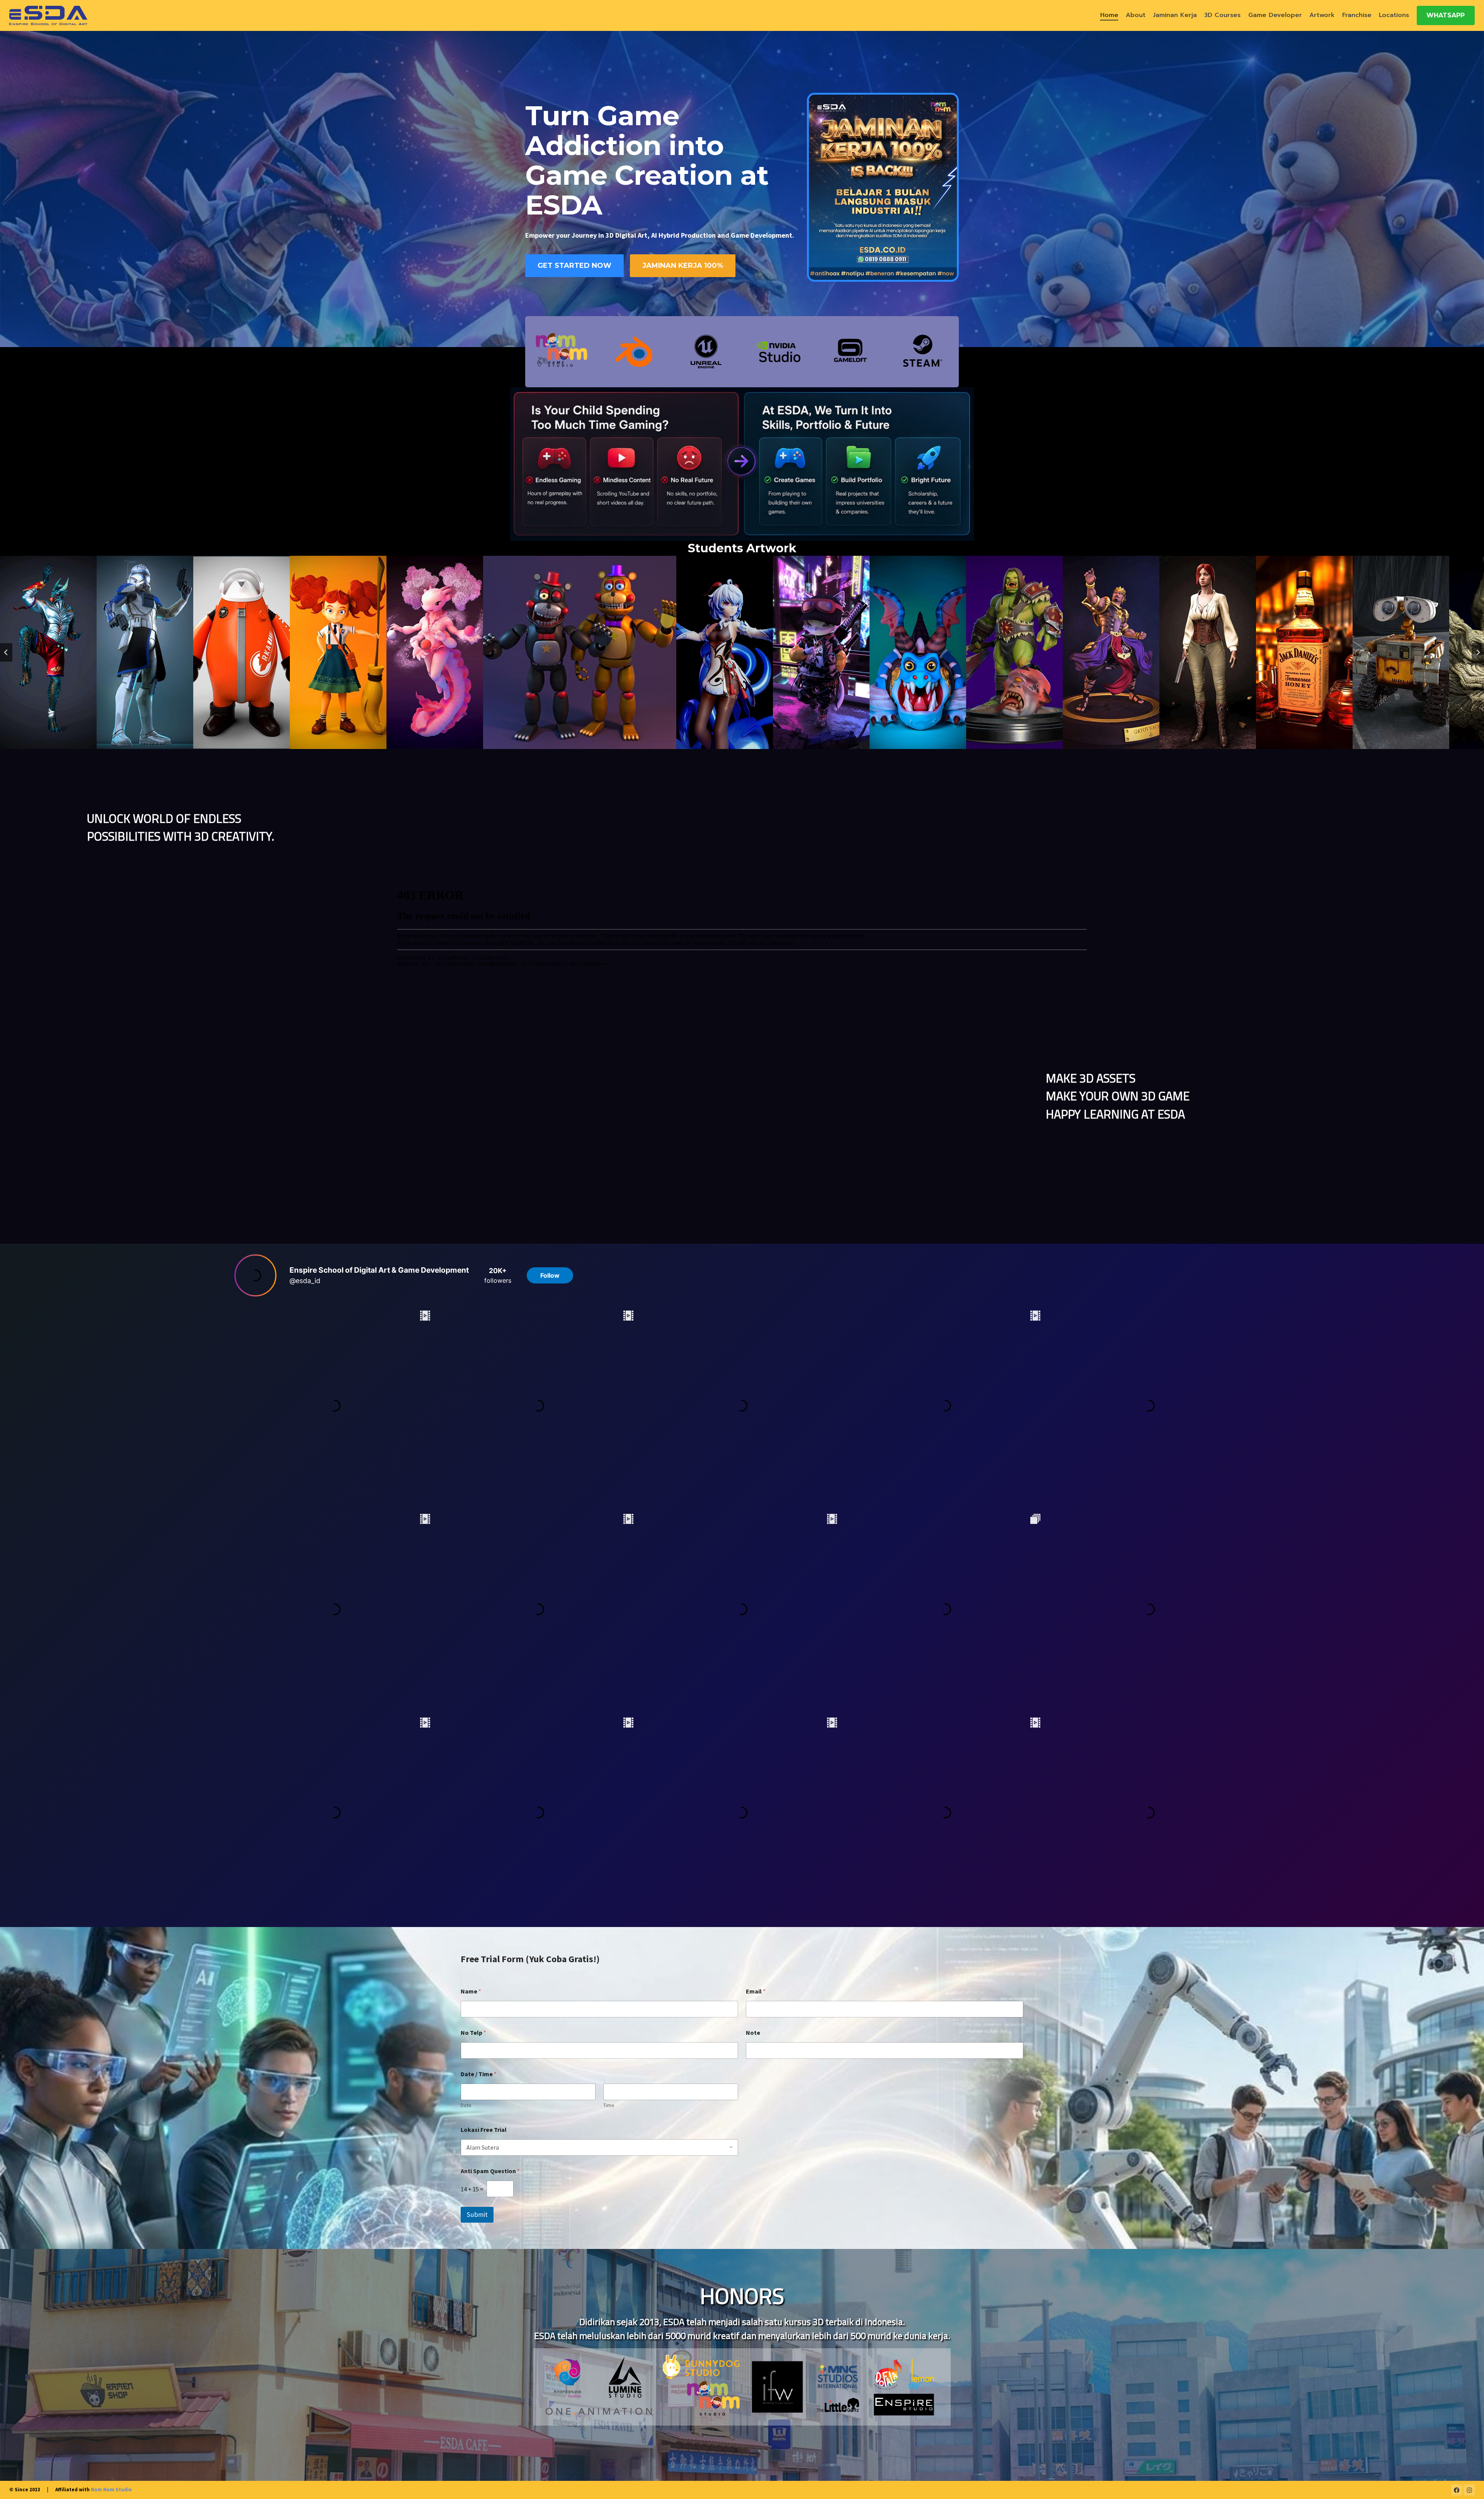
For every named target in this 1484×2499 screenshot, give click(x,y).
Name (471, 1991)
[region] (742, 2365)
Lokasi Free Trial (484, 2130)
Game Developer (1275, 15)
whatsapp (1446, 15)
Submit (477, 2215)
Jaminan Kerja (1175, 15)
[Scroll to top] (1466, 2485)
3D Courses (1222, 15)
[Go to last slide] (6, 652)
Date (466, 2105)
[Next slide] (1478, 652)
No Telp (473, 2033)
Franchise (1357, 15)
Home (1109, 15)
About (1136, 15)
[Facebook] (1457, 2490)
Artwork (1322, 15)
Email (756, 1991)
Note (753, 2033)
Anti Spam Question (490, 2171)
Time (609, 2105)
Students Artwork (742, 548)
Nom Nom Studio (111, 2490)
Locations (1394, 15)
